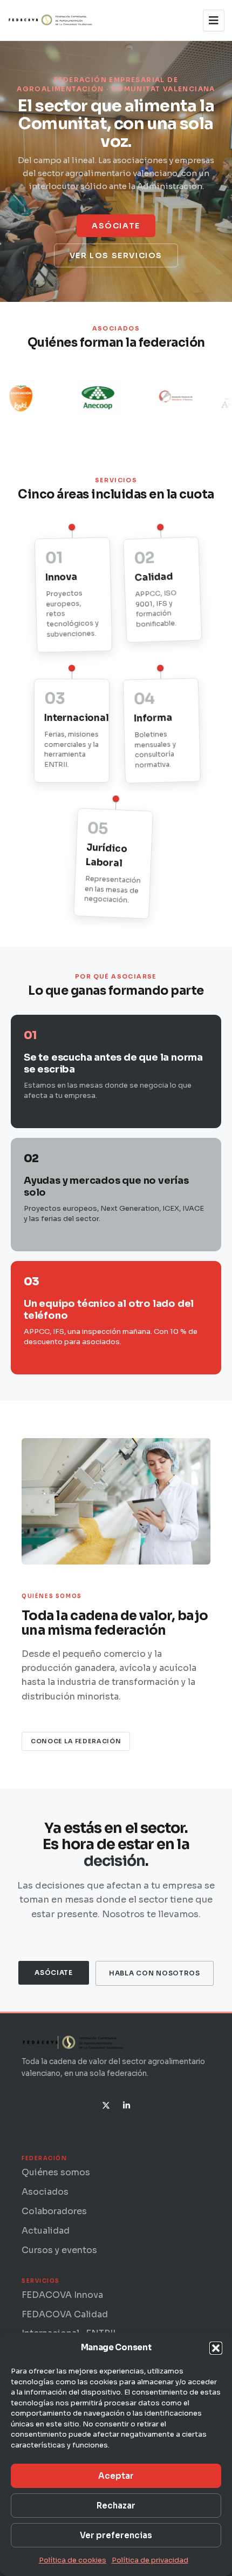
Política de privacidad (150, 2560)
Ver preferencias (116, 2535)
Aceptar (116, 2476)
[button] (216, 2348)
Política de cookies (73, 2560)
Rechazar (116, 2506)
